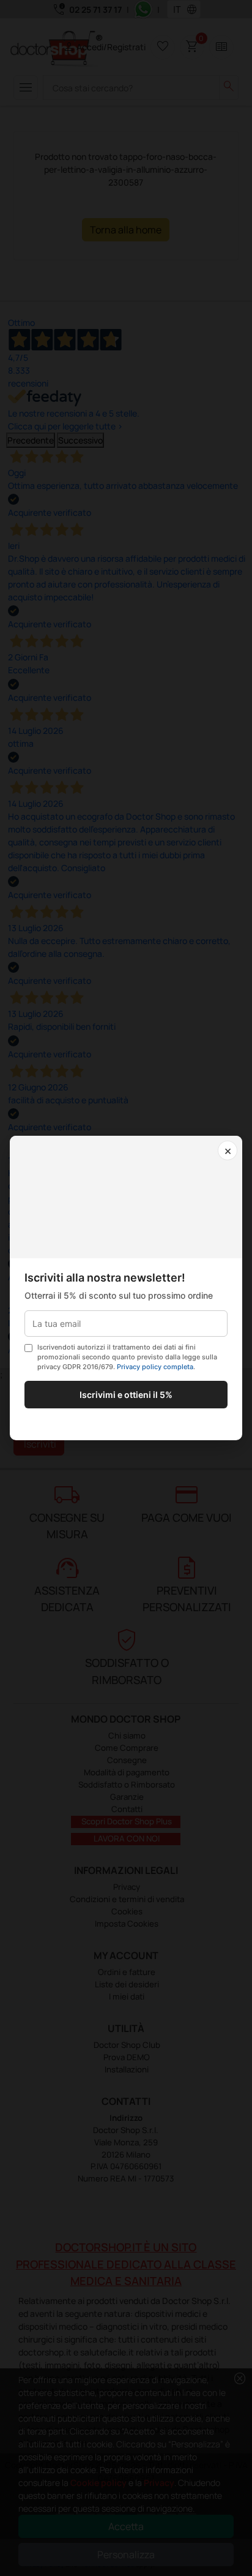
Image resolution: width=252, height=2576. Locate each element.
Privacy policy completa (155, 1367)
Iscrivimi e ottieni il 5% (126, 1395)
